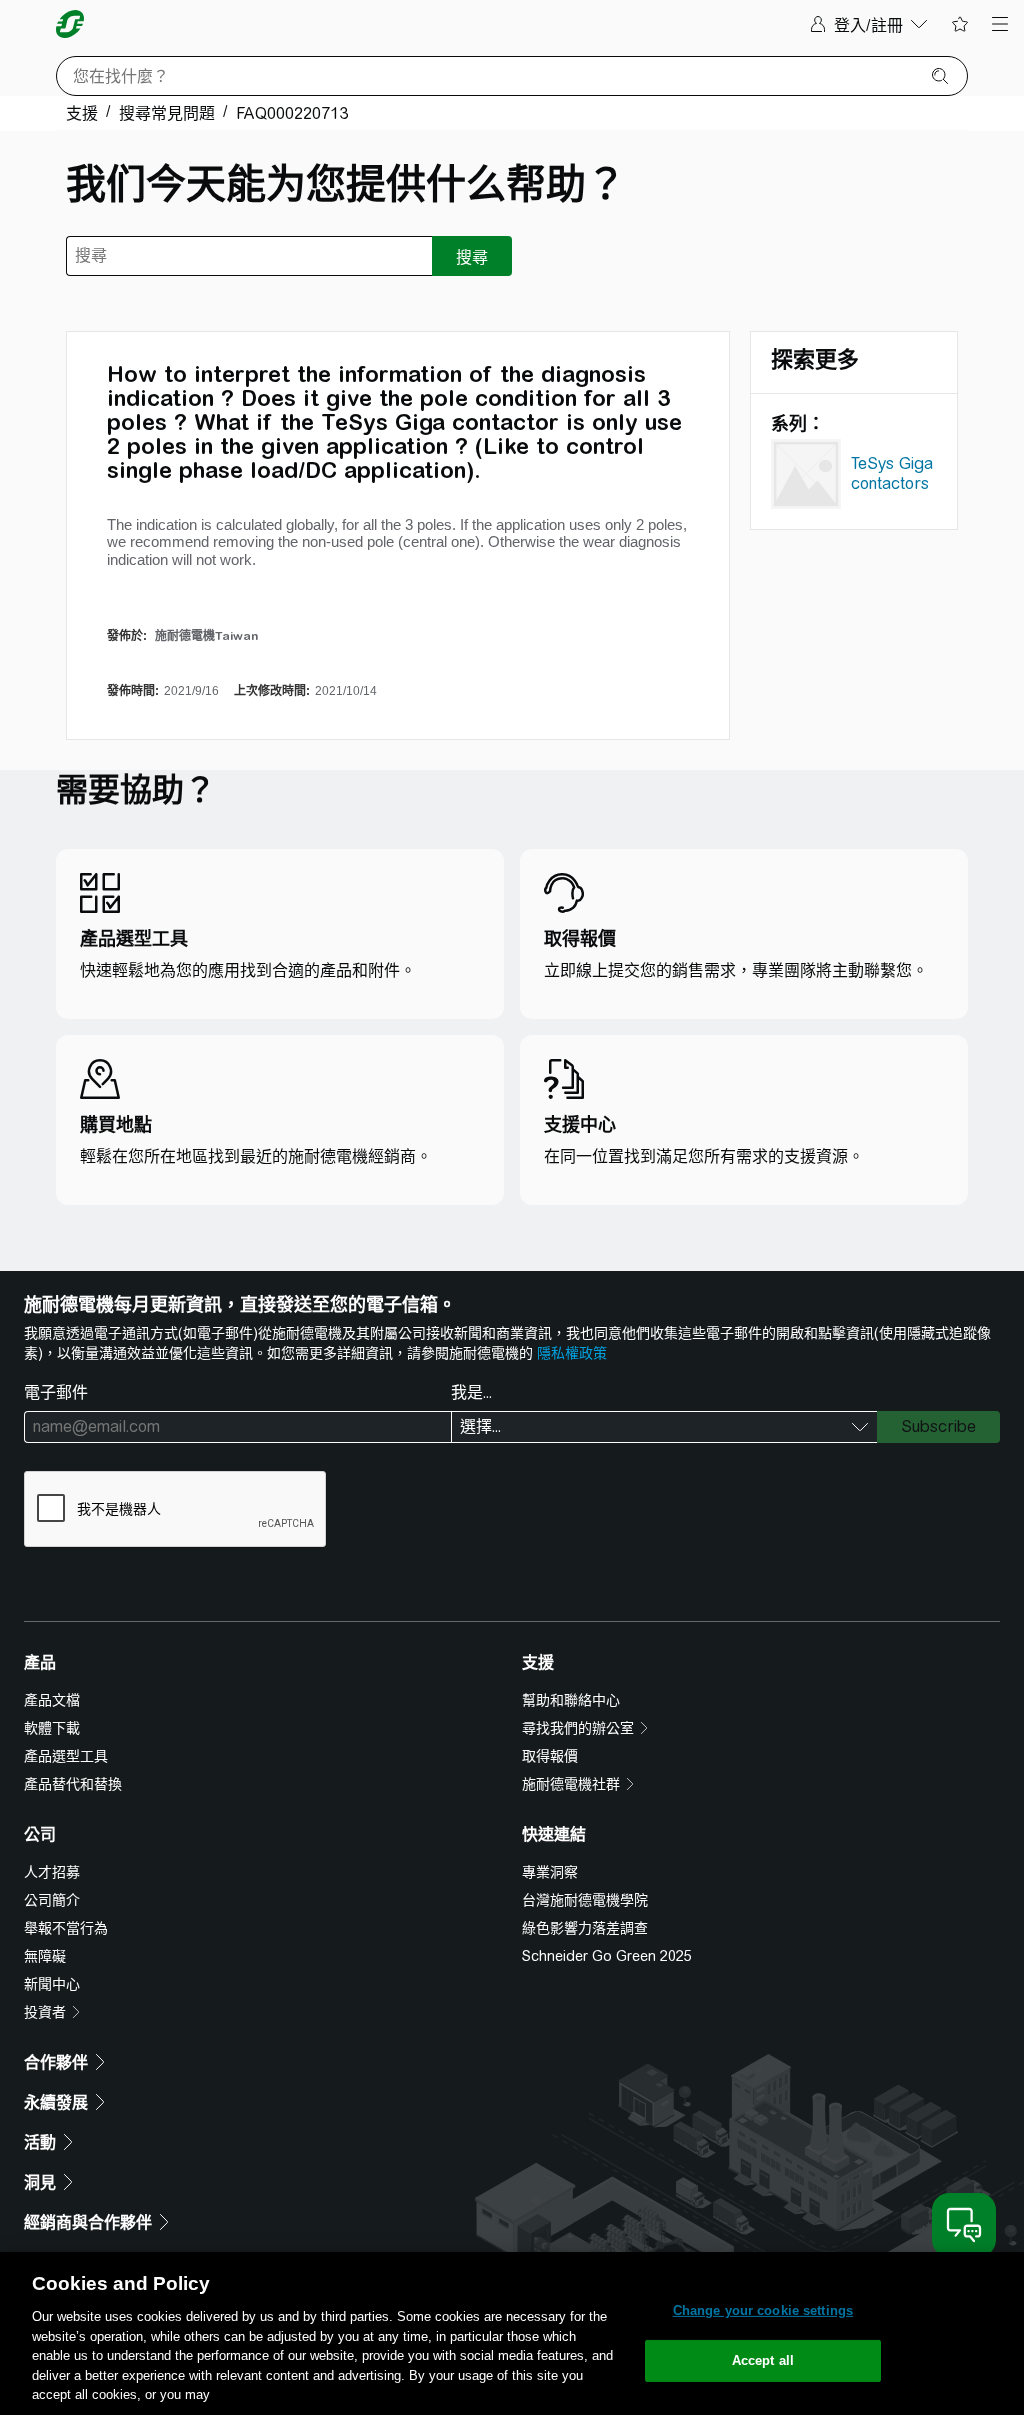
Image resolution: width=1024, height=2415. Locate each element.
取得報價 (550, 1756)
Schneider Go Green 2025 (607, 1956)
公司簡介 (52, 1900)
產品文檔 (52, 1700)
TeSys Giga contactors (892, 473)
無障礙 (45, 1956)
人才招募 (52, 1872)
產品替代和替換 (73, 1784)
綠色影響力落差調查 (585, 1928)
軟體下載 (52, 1728)
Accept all (763, 2360)
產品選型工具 (66, 1756)
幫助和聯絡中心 (571, 1700)
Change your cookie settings (763, 2310)
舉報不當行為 (66, 1928)
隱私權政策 (572, 1353)
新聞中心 (52, 1984)
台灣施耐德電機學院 (585, 1900)
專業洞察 (550, 1872)
